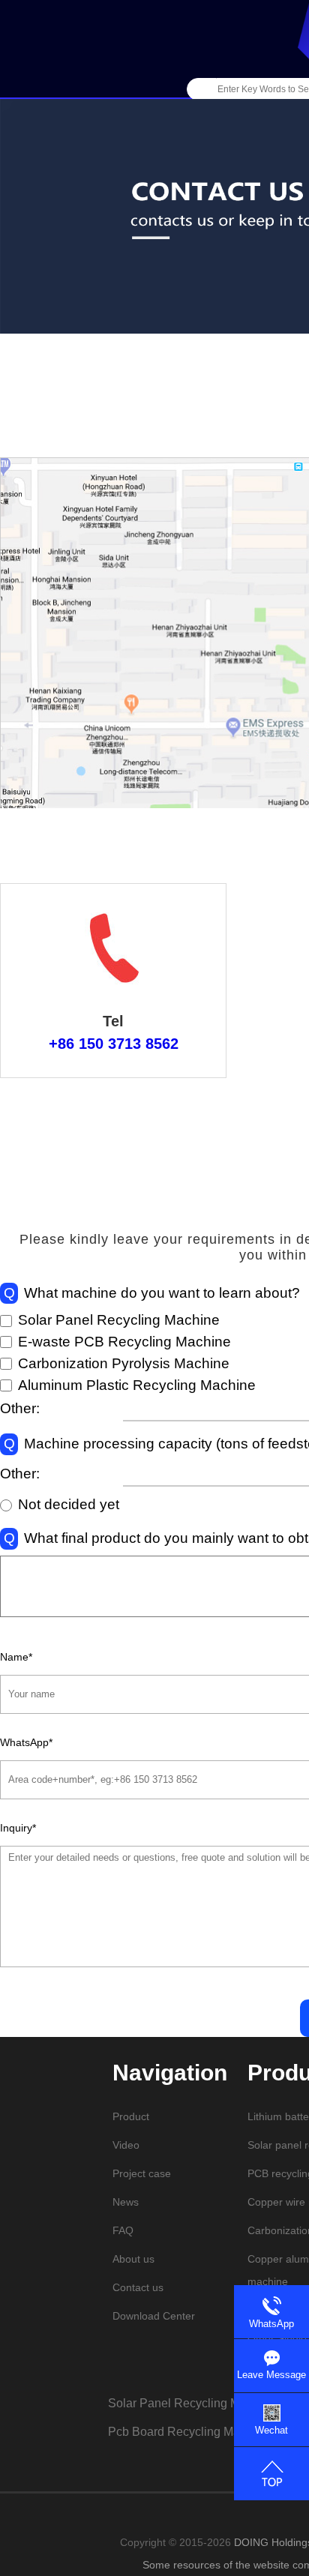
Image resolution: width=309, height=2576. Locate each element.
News (126, 2202)
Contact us (138, 2287)
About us (133, 2259)
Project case (142, 2173)
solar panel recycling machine (192, 2403)
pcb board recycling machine (189, 2432)
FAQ (123, 2230)
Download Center (154, 2316)
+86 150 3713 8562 (114, 1044)
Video (126, 2145)
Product (131, 2116)
